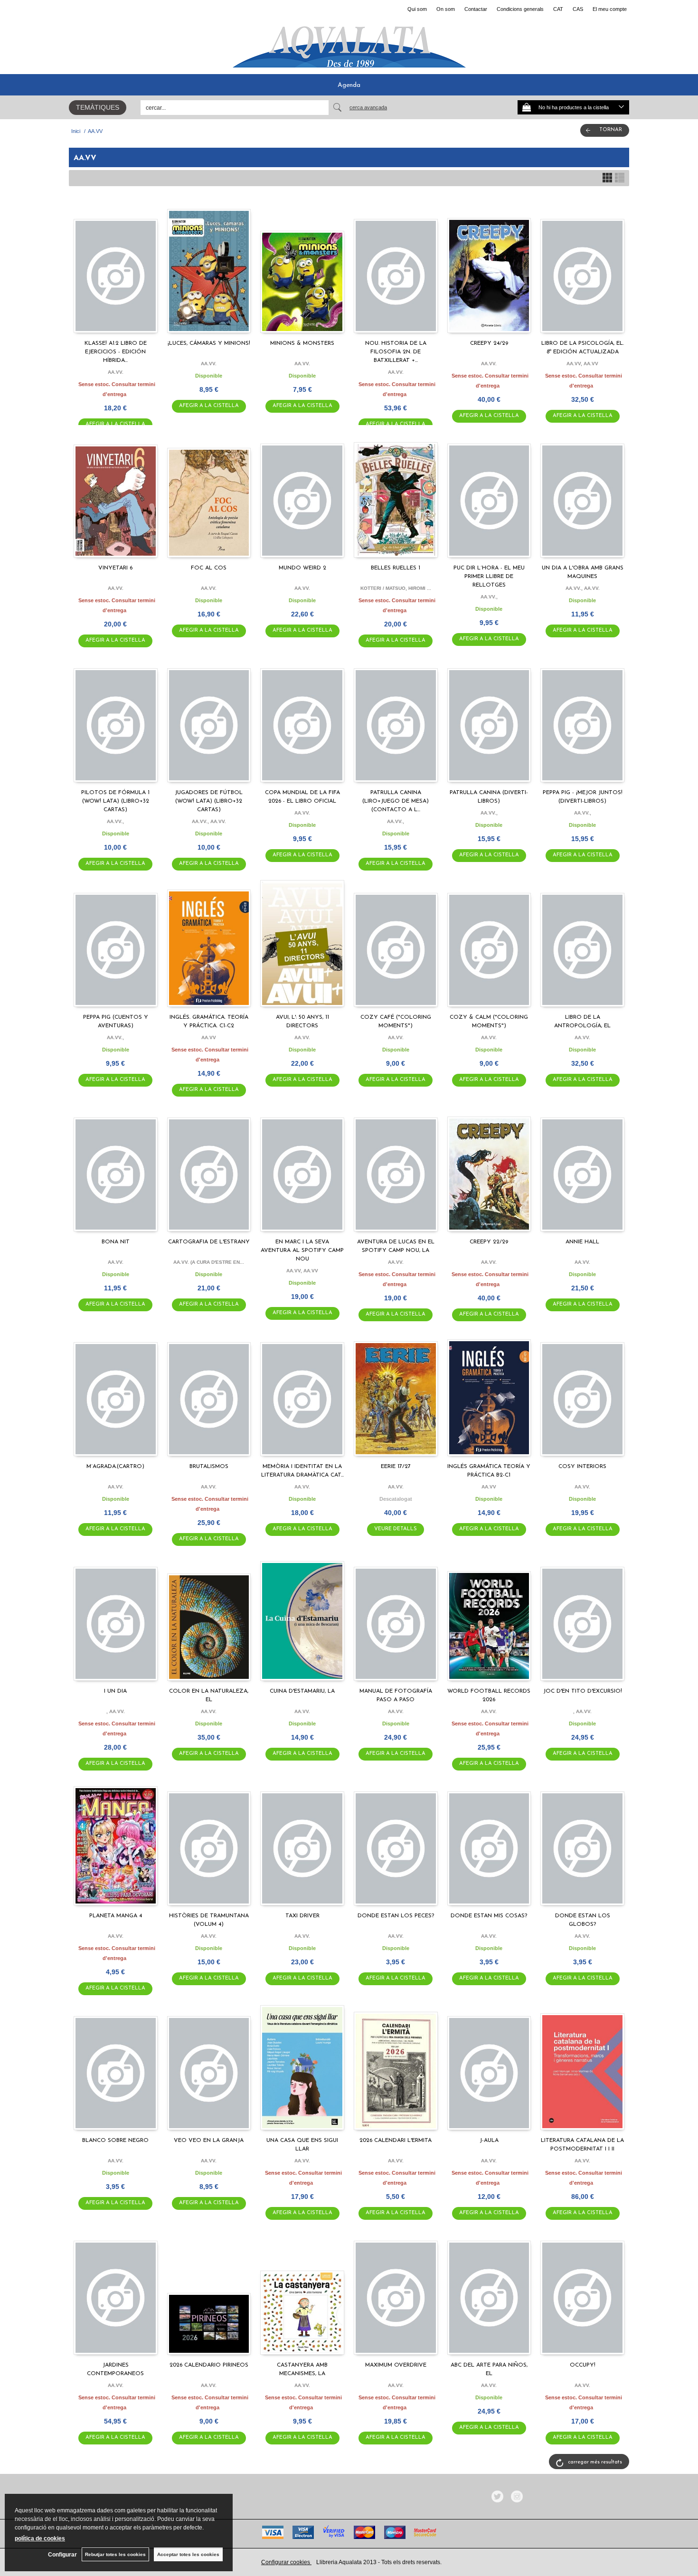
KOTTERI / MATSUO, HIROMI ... (396, 588)
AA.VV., (489, 597)
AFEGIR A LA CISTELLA (209, 406)
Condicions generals (520, 9)
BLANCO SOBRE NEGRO (115, 2140)
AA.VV (209, 1037)
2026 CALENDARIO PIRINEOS (209, 2365)
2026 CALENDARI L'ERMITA (396, 2140)
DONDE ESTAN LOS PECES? (396, 1916)
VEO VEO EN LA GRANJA (209, 2140)
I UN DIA (115, 1691)
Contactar (476, 9)
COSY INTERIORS (582, 1467)
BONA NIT (116, 1242)
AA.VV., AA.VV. (583, 588)
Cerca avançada (368, 107)
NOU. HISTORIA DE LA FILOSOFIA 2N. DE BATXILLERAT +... (396, 352)
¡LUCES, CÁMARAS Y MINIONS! (209, 343)
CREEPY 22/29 (489, 1242)
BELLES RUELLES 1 (396, 568)
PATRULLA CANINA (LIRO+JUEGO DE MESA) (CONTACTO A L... (396, 801)
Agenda (349, 85)
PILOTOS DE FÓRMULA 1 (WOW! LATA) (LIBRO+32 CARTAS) (115, 801)
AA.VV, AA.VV (582, 364)
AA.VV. (116, 372)
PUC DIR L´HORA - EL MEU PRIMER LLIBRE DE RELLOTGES (489, 577)
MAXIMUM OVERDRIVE (396, 2365)
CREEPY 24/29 (489, 343)
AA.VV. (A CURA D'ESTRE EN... (209, 1262)
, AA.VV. (116, 1711)
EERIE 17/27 (396, 1467)
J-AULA (489, 2140)
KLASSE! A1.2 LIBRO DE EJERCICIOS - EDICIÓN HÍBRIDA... (116, 352)
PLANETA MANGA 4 (116, 1916)
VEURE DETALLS (396, 1529)
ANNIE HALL (582, 1242)
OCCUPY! (583, 2365)
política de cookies (40, 2538)
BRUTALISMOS (209, 1467)
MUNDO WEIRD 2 (302, 568)
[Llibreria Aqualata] (349, 43)
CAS (578, 9)
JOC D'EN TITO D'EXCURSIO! (583, 1691)
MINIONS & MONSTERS (302, 343)
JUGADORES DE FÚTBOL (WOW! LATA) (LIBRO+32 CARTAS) (209, 801)
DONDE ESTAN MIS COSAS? (489, 1916)
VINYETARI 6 (115, 568)
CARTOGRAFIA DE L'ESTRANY (209, 1242)
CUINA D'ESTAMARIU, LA (302, 1691)
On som (446, 9)
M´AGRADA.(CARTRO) (115, 1467)
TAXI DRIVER (302, 1916)
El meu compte (610, 9)
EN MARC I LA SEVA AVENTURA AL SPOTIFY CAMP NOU (302, 1250)
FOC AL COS (209, 568)
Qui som (417, 9)
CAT (558, 9)
